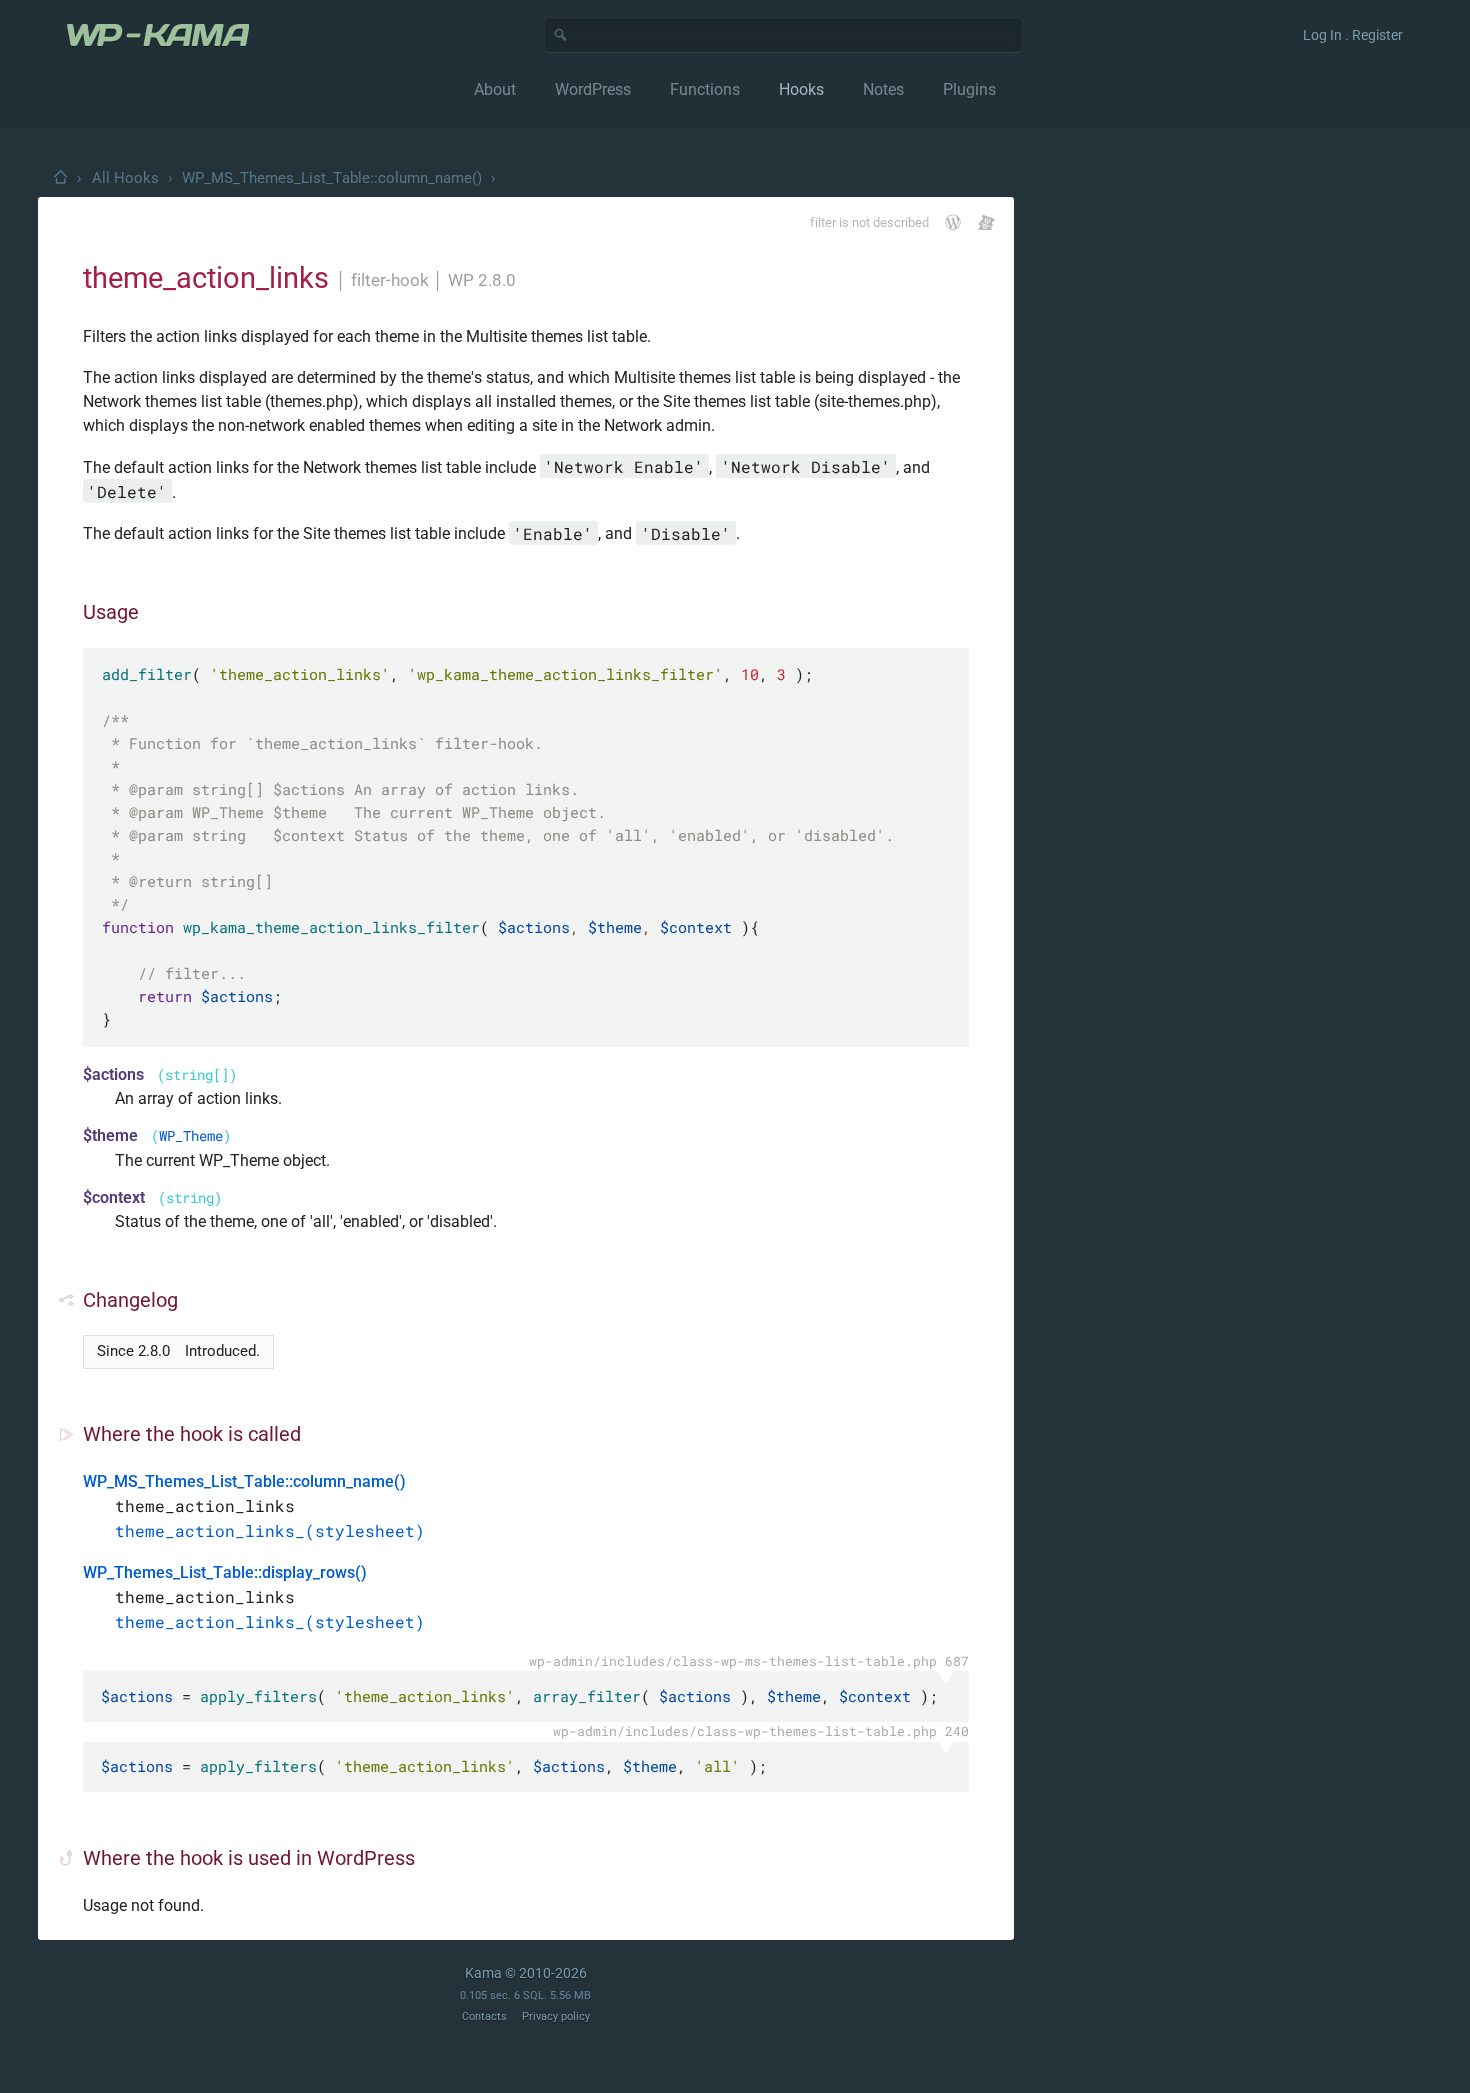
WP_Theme (191, 1136)
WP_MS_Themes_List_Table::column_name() (332, 178)
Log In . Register (1353, 35)
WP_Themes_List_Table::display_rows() (225, 1572)
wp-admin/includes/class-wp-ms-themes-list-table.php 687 (749, 1661)
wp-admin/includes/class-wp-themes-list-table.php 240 (761, 1731)
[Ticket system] (986, 222)
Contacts (484, 2016)
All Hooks (125, 178)
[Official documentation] (953, 222)
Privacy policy (556, 2016)
